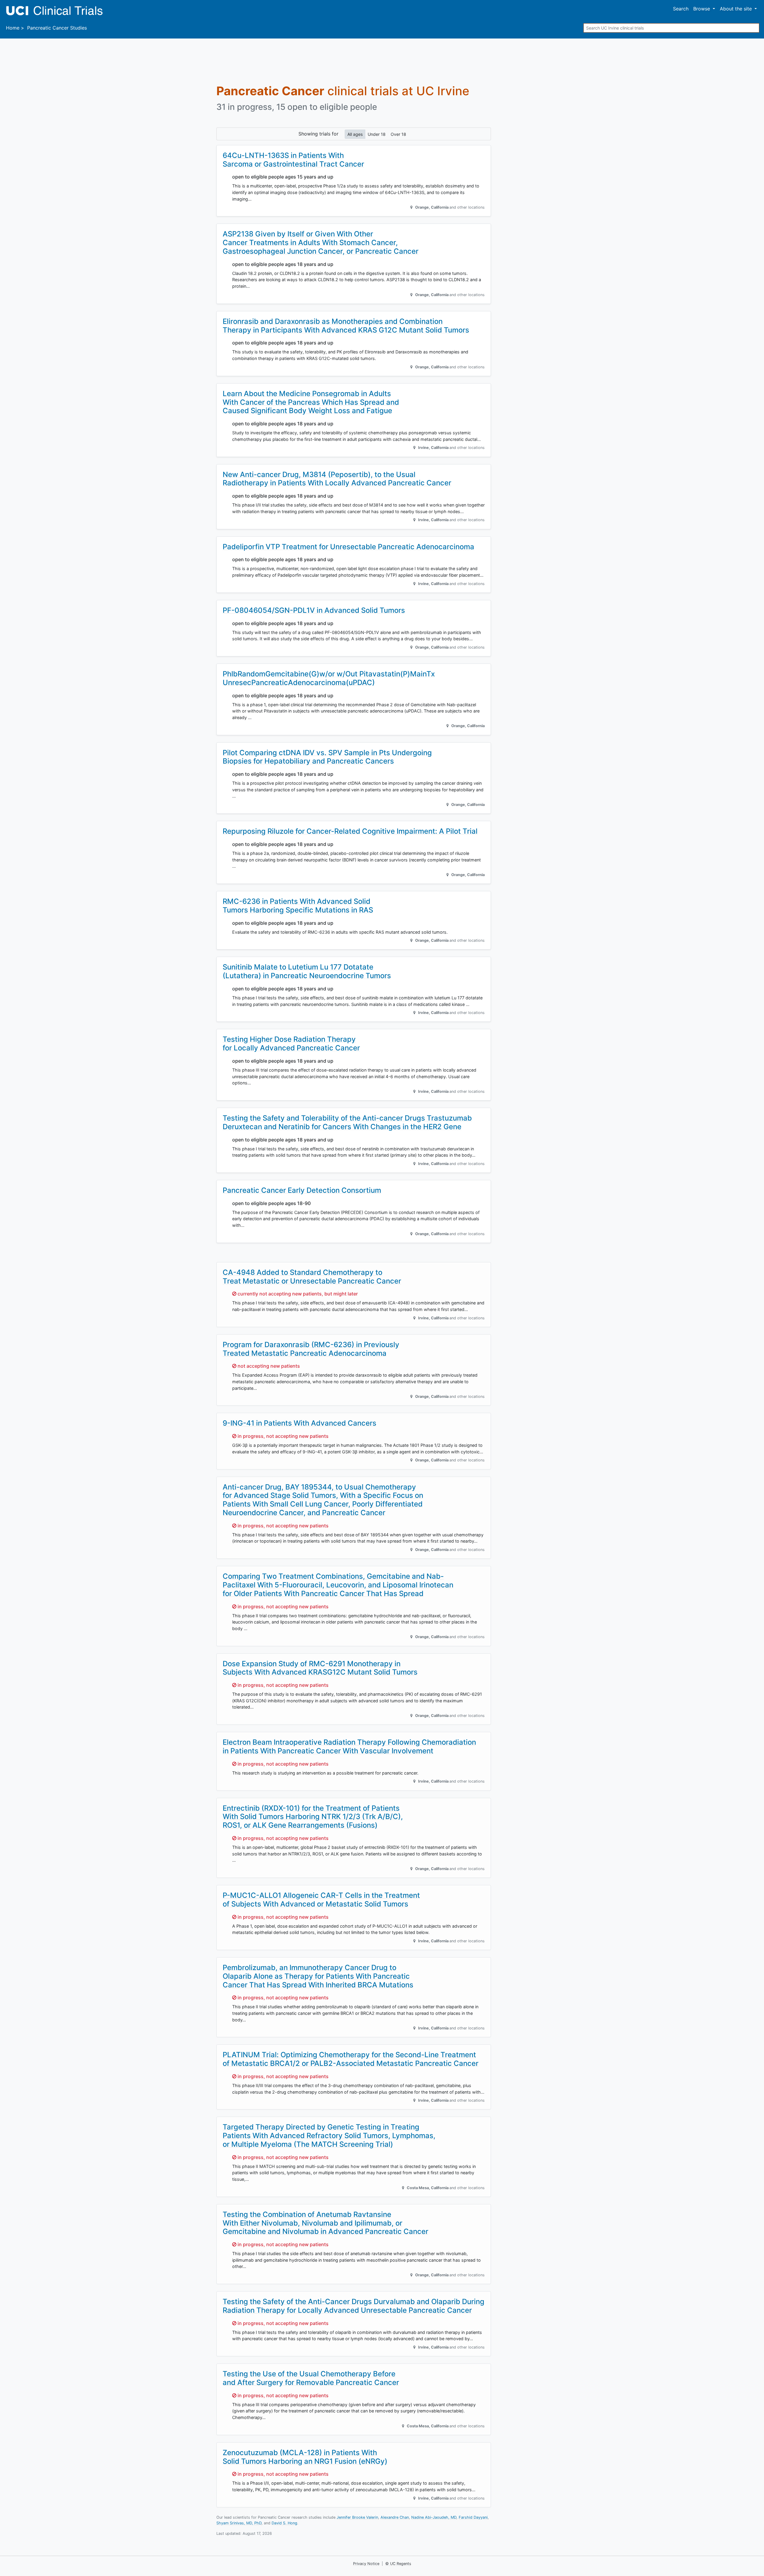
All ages (355, 134)
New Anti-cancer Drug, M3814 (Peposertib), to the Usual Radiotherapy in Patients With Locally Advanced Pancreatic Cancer (337, 479)
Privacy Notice (366, 2564)
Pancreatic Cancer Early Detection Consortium (302, 1190)
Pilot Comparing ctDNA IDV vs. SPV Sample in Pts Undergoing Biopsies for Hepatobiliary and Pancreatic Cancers (327, 757)
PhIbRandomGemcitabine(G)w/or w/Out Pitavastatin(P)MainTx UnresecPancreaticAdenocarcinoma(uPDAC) (329, 678)
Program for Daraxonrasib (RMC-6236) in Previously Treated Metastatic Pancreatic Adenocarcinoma (311, 1349)
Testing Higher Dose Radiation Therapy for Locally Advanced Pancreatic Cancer (291, 1044)
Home (13, 28)
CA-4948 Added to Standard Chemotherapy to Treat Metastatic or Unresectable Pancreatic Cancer (312, 1277)
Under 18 (377, 134)
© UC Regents (398, 2564)
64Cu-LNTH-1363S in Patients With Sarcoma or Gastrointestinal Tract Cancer (293, 160)
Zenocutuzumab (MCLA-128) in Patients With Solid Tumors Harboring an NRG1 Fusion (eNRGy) (305, 2457)
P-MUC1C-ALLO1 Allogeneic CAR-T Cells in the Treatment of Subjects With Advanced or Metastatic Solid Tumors (321, 1900)
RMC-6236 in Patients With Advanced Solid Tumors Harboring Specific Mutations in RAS (298, 906)
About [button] (736, 9)
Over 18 (398, 134)
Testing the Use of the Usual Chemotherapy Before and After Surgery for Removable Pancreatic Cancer (311, 2378)
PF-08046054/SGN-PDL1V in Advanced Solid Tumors (314, 610)
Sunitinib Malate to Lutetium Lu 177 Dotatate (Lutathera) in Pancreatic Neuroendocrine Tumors (307, 971)
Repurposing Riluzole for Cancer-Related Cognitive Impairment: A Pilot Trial (350, 831)
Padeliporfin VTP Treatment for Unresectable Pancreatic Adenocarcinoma (348, 547)
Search (681, 9)
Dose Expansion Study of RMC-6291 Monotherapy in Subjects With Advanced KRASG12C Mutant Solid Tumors (320, 1668)
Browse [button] (702, 9)
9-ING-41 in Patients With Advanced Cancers (299, 1423)
